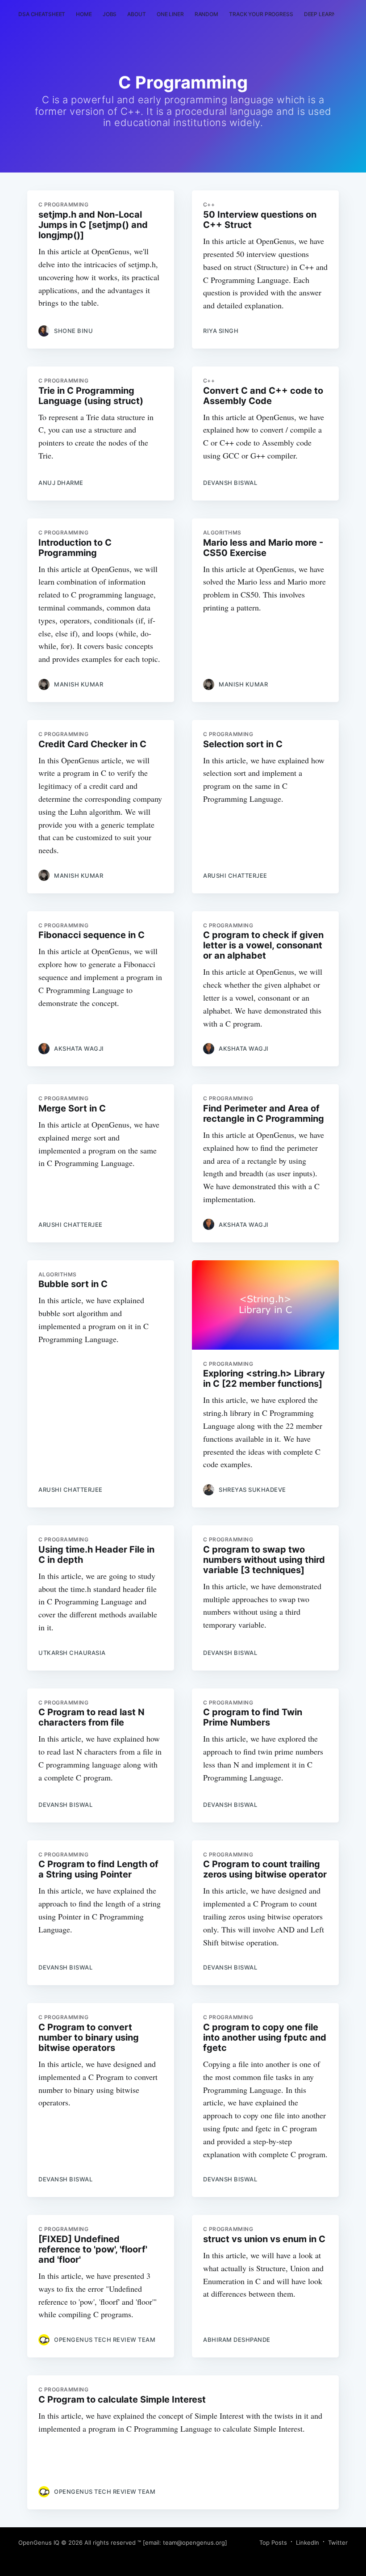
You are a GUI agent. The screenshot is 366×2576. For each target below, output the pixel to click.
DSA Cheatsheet (42, 14)
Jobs (110, 14)
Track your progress (261, 14)
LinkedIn (308, 2542)
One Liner (170, 14)
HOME (84, 14)
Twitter (338, 2542)
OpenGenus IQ (39, 2542)
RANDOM (206, 14)
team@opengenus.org (194, 2542)
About (136, 14)
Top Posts (273, 2542)
